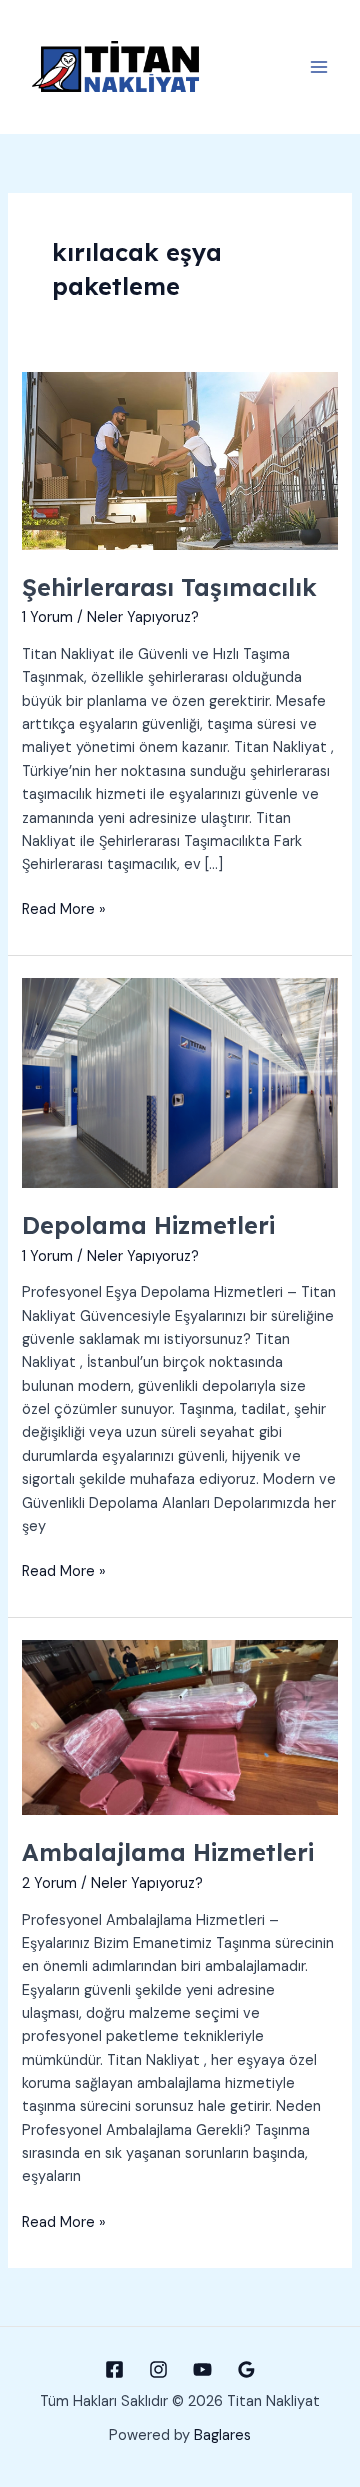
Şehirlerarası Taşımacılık (169, 587)
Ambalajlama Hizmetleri (168, 1852)
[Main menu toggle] (319, 67)
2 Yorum (49, 1883)
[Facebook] (114, 2369)
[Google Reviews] (246, 2369)
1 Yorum (47, 617)
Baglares (222, 2435)
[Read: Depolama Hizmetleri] (179, 1082)
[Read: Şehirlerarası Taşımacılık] (179, 460)
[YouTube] (202, 2369)
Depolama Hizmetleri (148, 1225)
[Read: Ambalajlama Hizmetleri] (179, 1726)
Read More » (64, 910)
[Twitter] (158, 2369)
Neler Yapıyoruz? (143, 617)
